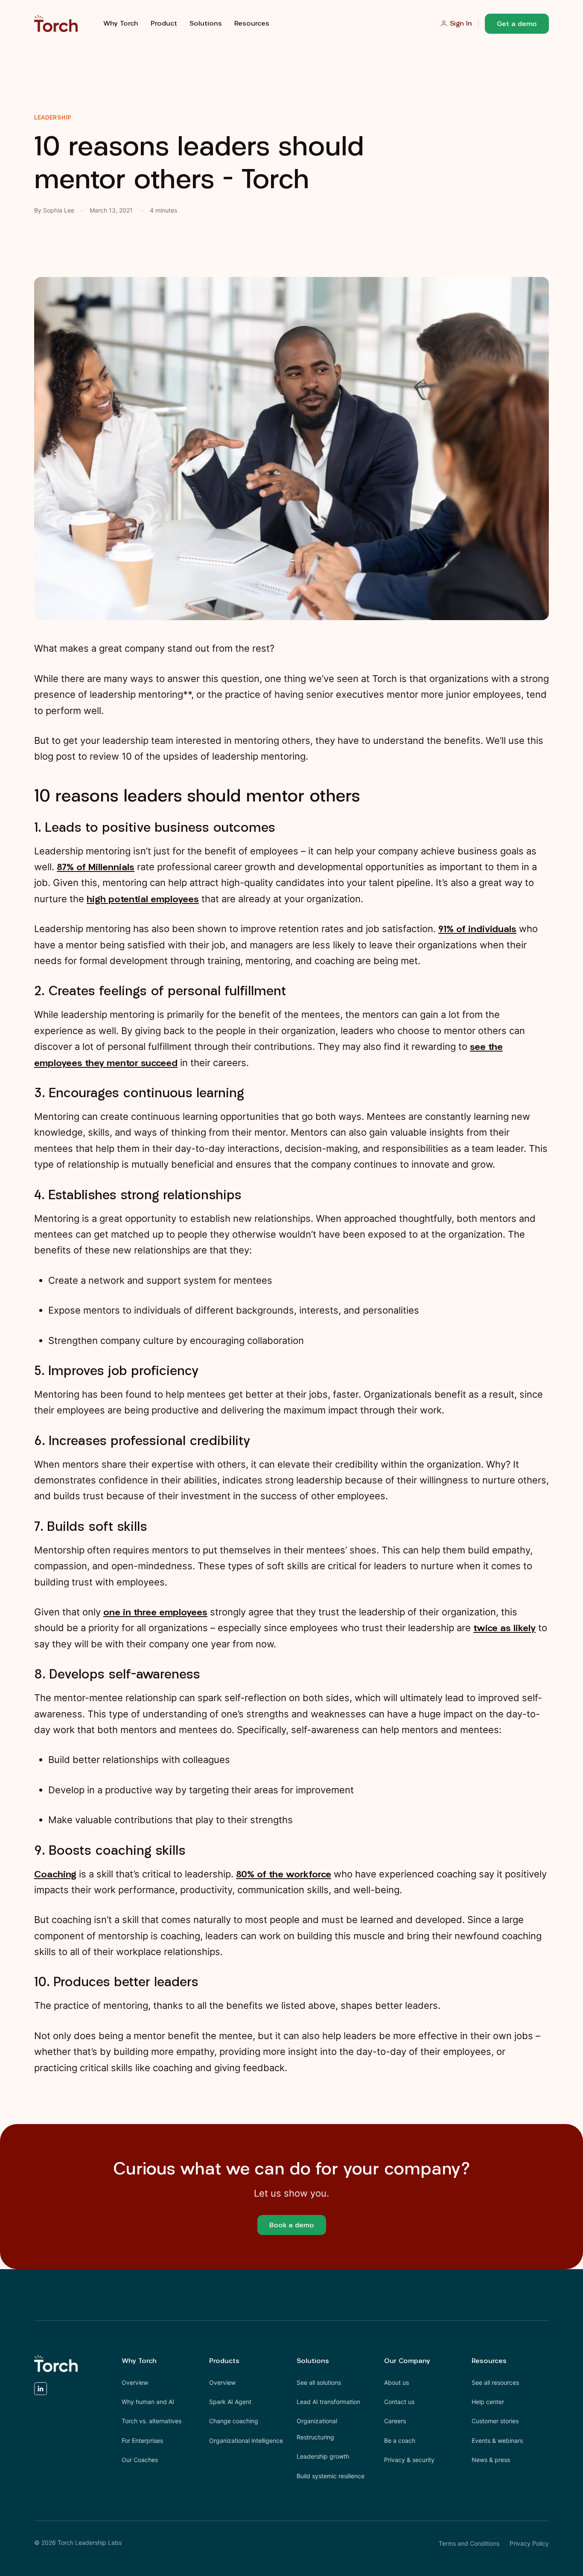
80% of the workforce (284, 1874)
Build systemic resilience (331, 2476)
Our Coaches (140, 2460)
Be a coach (400, 2440)
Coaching (55, 1874)
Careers (395, 2421)
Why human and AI (148, 2402)
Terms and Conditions (469, 2543)
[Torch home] (56, 2363)
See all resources (495, 2382)
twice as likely (504, 1628)
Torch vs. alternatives (152, 2421)
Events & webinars (497, 2440)
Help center (488, 2402)
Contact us (399, 2402)
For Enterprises (142, 2440)
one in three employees (155, 1612)
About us (396, 2382)
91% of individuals (477, 929)
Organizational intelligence (246, 2440)
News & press (491, 2460)
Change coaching (234, 2421)
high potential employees (143, 899)
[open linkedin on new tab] (41, 2391)
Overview (135, 2382)
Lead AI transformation (328, 2402)
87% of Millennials (96, 867)
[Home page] (56, 23)
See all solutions (319, 2382)
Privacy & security (409, 2460)
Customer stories (495, 2421)
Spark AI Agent (230, 2402)
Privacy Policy (529, 2543)
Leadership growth (323, 2456)
